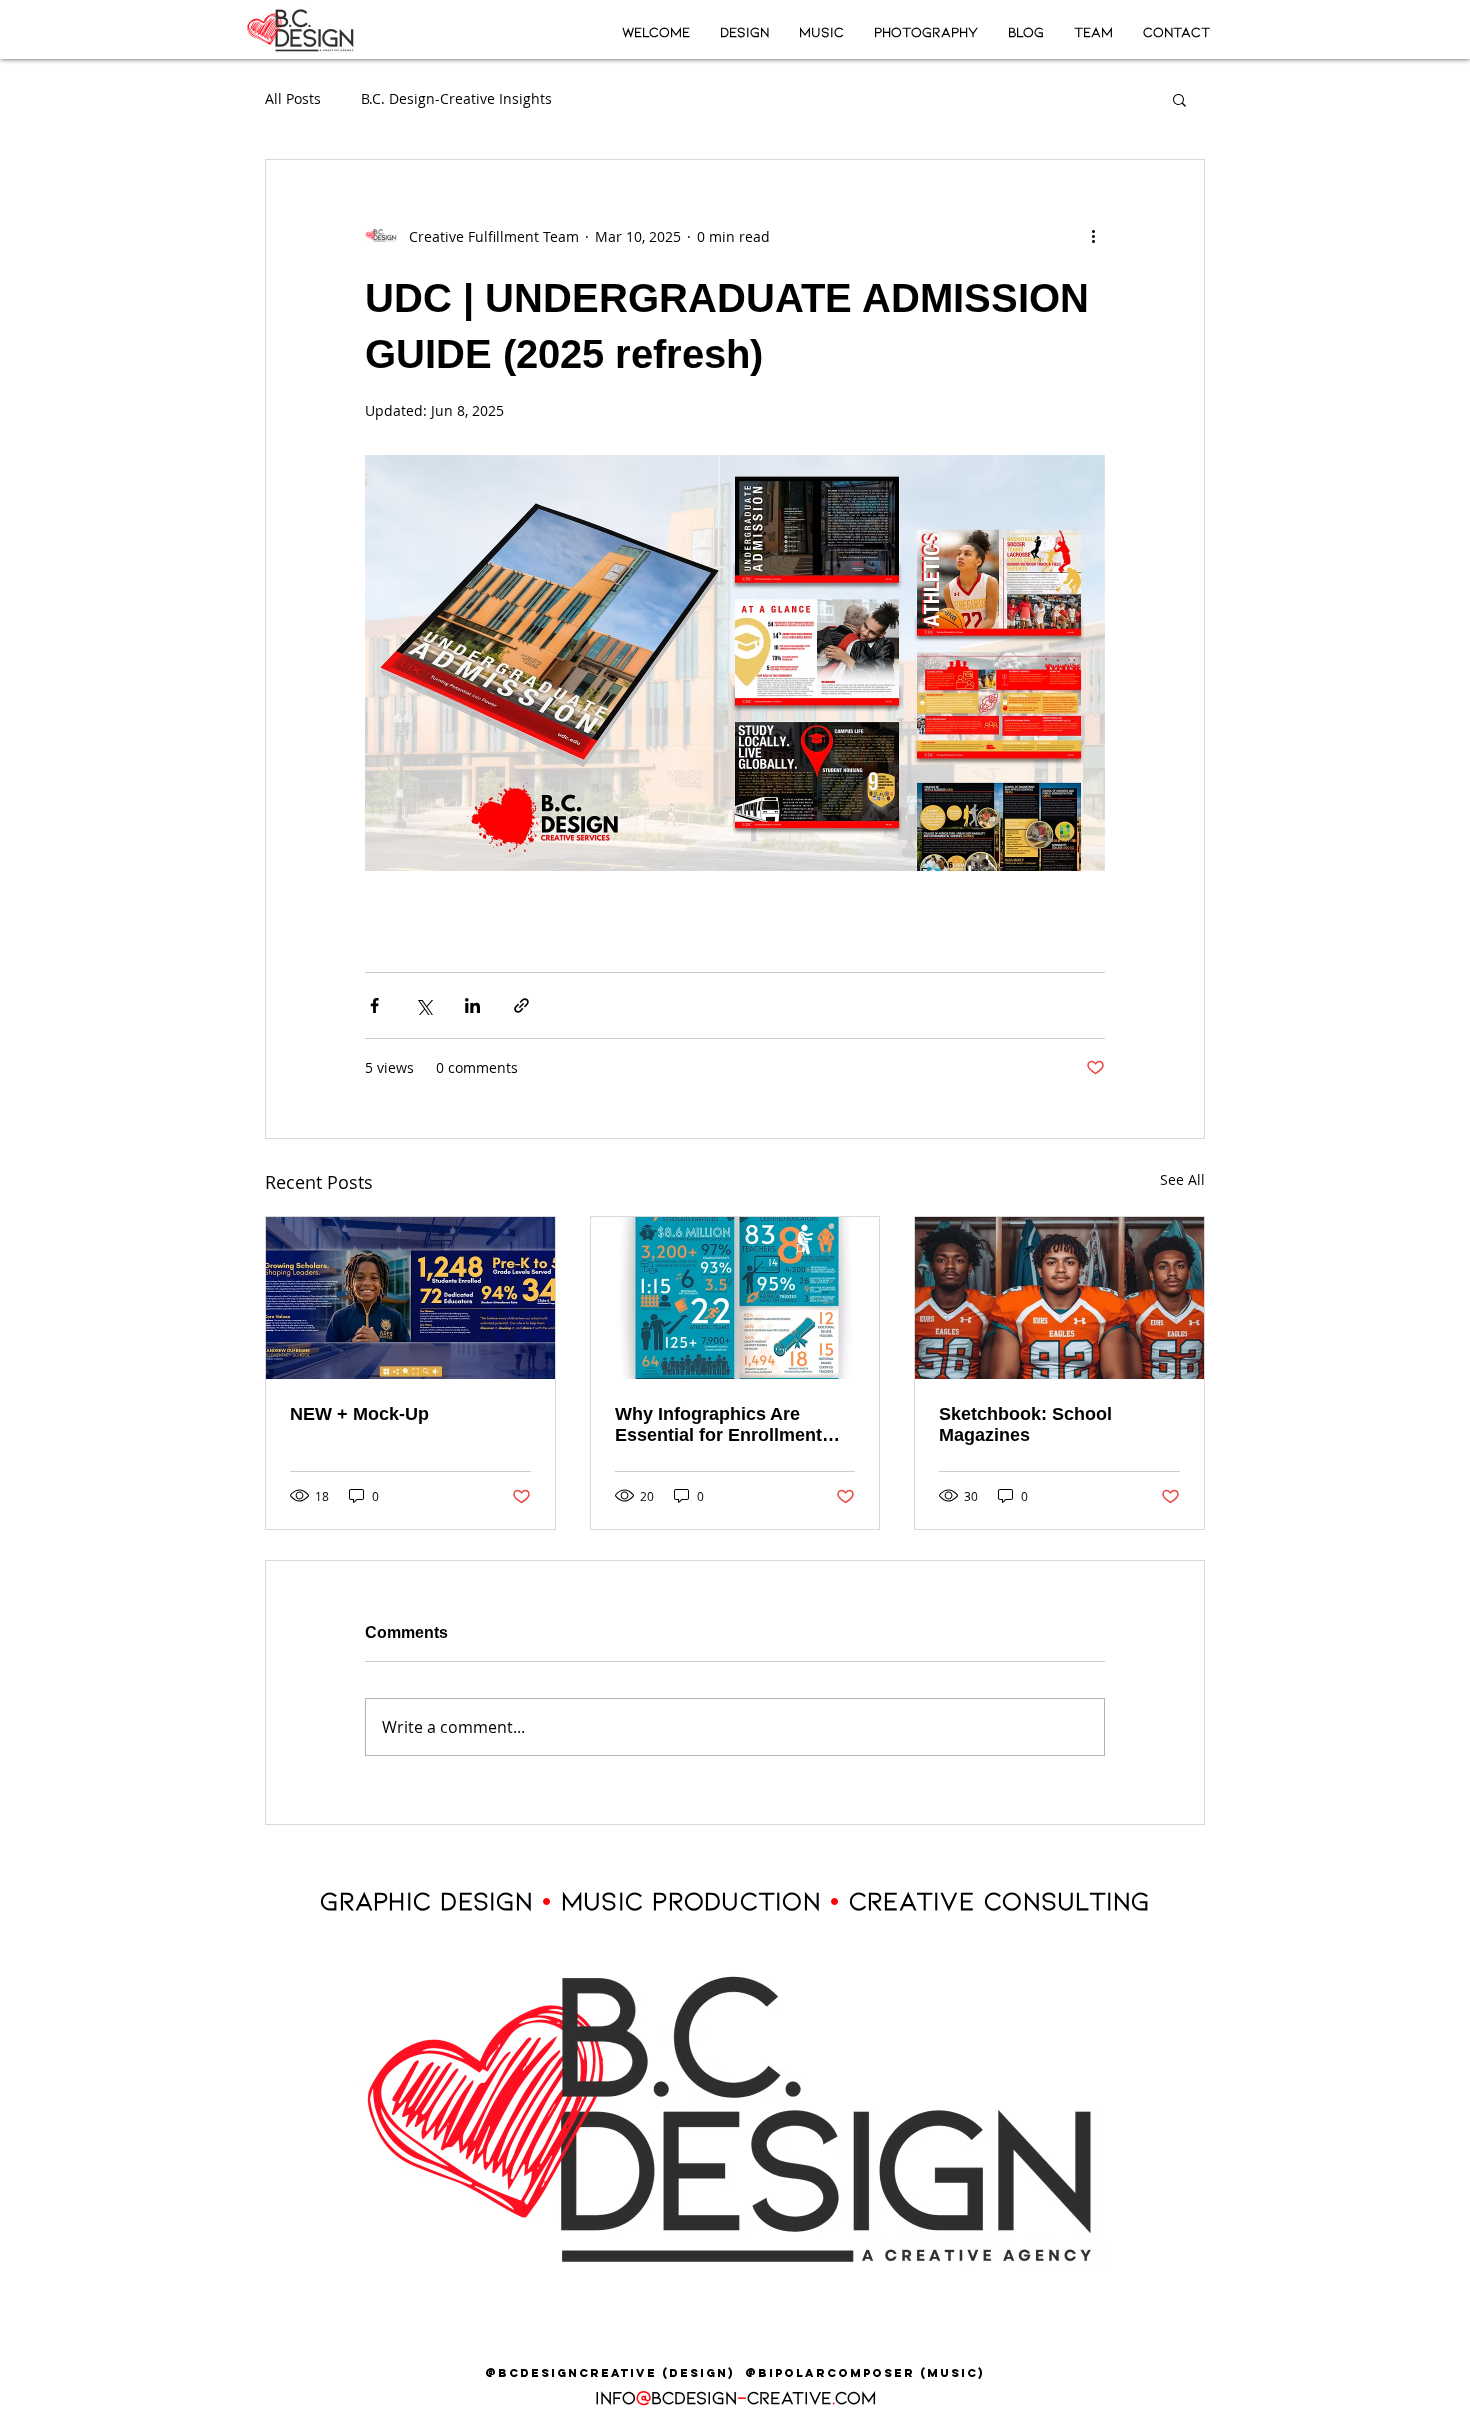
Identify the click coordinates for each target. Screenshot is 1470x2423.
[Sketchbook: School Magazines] (1059, 1298)
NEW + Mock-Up (359, 1414)
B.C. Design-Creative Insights (456, 98)
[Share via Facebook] (374, 1005)
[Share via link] (521, 1005)
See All (1182, 1179)
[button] (1179, 99)
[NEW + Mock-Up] (410, 1298)
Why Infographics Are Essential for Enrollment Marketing (718, 1425)
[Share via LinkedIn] (472, 1005)
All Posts (293, 98)
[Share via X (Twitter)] (423, 1005)
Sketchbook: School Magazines (1025, 1424)
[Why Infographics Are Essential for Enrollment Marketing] (735, 1298)
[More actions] (1093, 236)
